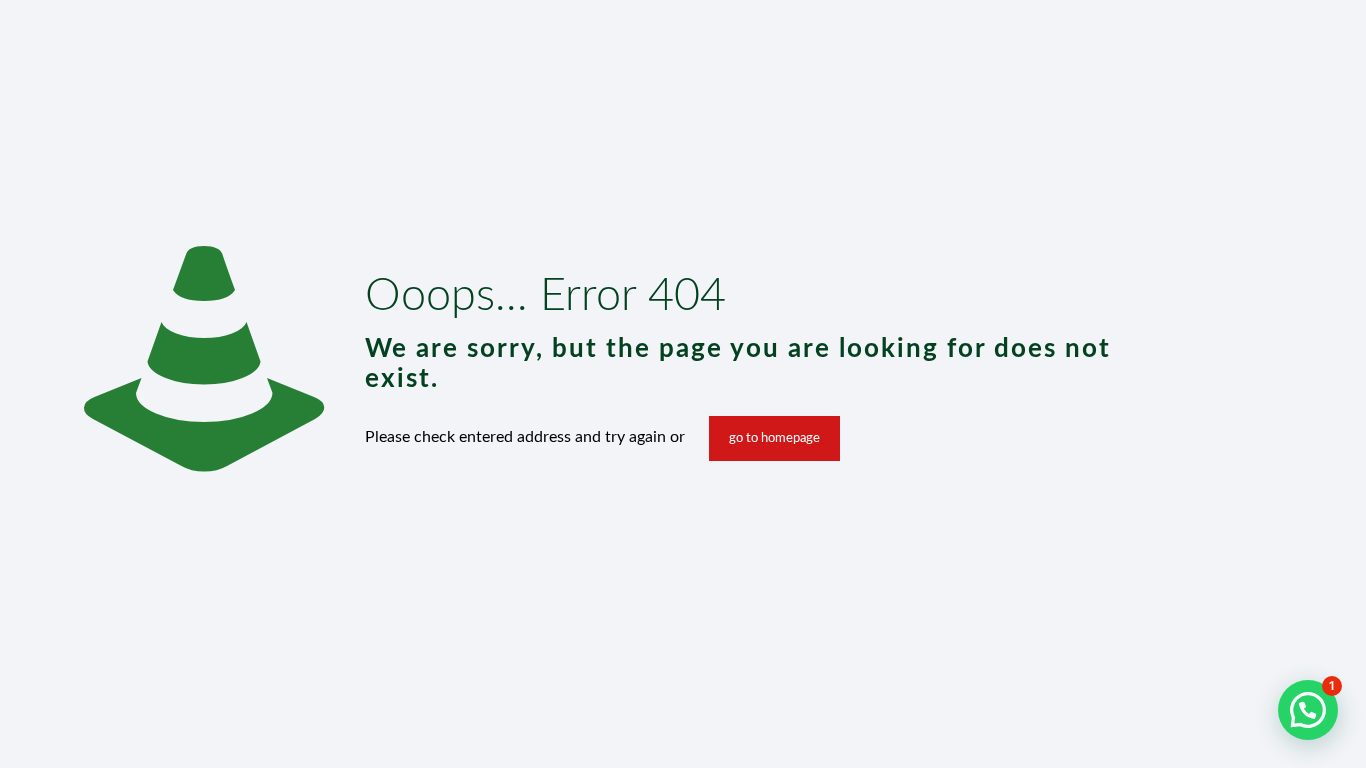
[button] (1308, 710)
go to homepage (774, 438)
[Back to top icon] (1270, 727)
